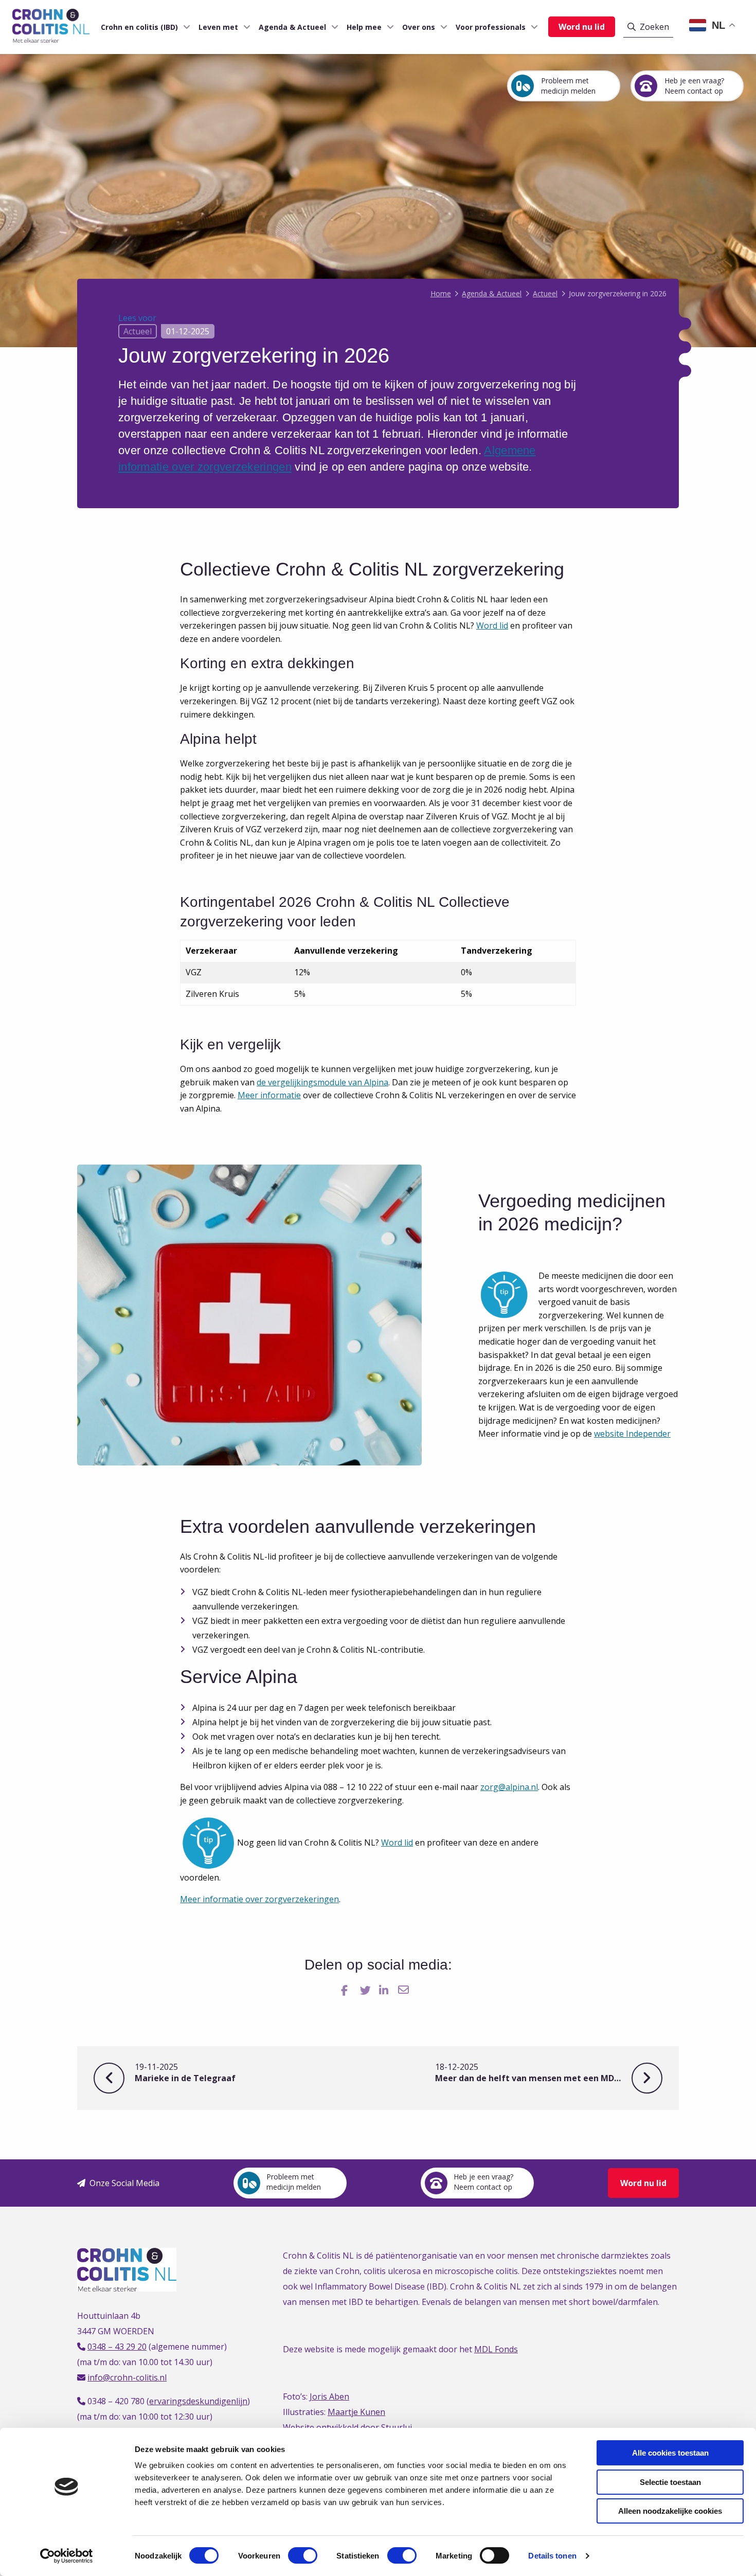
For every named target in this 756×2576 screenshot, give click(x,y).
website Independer (632, 1434)
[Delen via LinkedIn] (385, 1990)
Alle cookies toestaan (670, 2453)
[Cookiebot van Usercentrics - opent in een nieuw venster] (67, 2556)
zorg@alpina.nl (509, 1787)
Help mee (364, 27)
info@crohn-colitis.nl (127, 2377)
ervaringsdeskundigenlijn (198, 2401)
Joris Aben (329, 2396)
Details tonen (552, 2556)
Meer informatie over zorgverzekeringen (259, 1899)
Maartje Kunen (356, 2412)
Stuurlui (397, 2427)
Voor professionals (491, 27)
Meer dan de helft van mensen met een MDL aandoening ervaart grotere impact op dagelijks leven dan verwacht (549, 2073)
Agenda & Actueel (292, 27)
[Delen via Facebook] (347, 1990)
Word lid (492, 625)
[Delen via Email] (404, 1990)
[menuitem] (141, 27)
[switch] (303, 2555)
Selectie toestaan (670, 2482)
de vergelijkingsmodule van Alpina (322, 1082)
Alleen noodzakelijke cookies (670, 2511)
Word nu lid (582, 27)
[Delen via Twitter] (366, 1990)
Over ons (419, 27)
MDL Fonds (496, 2349)
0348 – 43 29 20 (117, 2347)
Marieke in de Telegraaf (185, 2073)
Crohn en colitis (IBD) (139, 27)
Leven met (218, 27)
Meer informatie (269, 1095)
